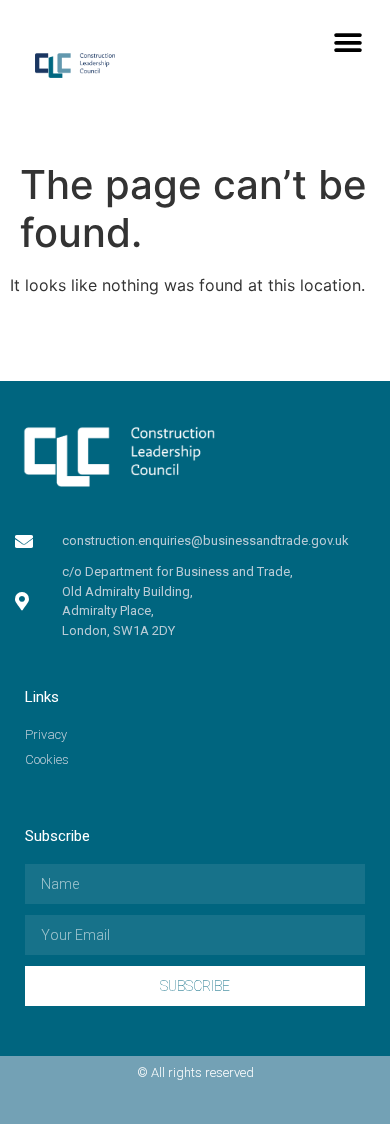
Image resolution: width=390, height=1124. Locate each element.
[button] (347, 42)
